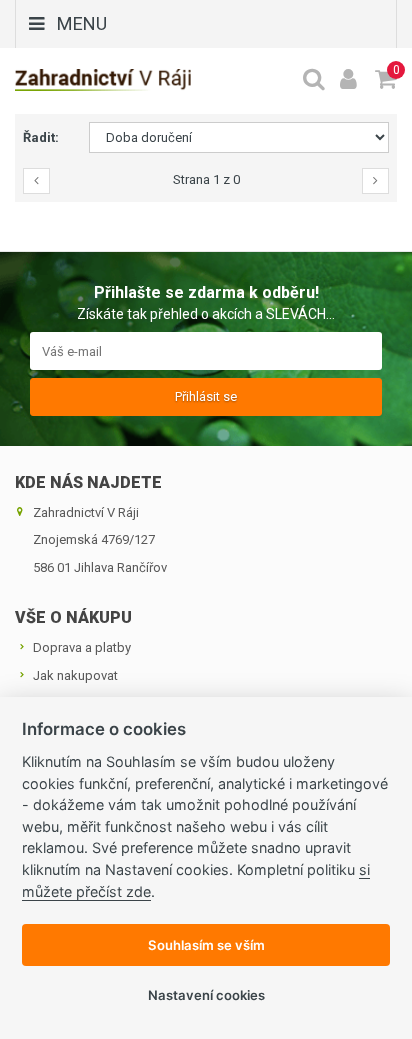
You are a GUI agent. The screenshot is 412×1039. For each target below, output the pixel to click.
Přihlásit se (206, 396)
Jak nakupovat (75, 675)
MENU (82, 23)
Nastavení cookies (206, 995)
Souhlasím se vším (206, 945)
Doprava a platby (82, 647)
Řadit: (41, 137)
